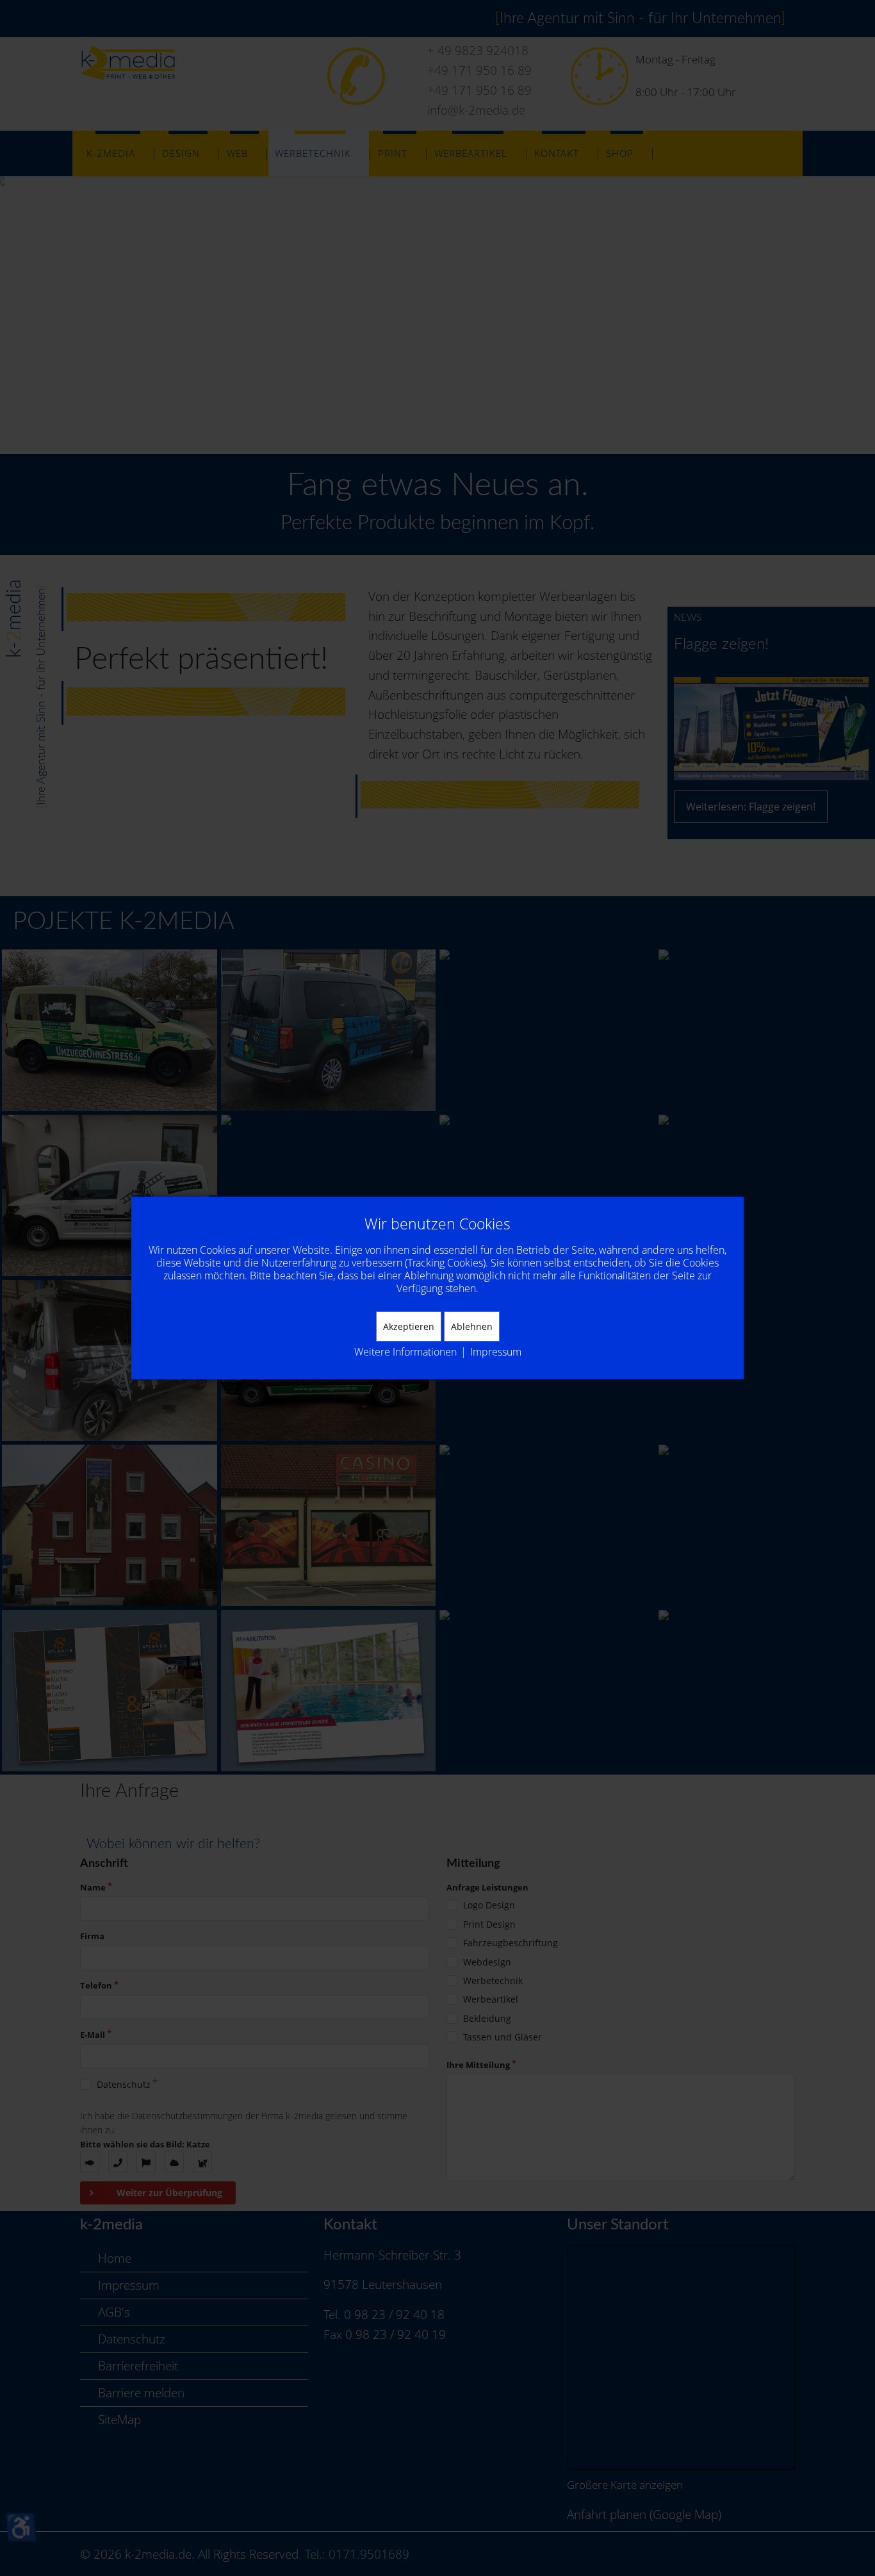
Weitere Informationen (405, 1352)
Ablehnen (472, 1326)
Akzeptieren (409, 1326)
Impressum (496, 1352)
